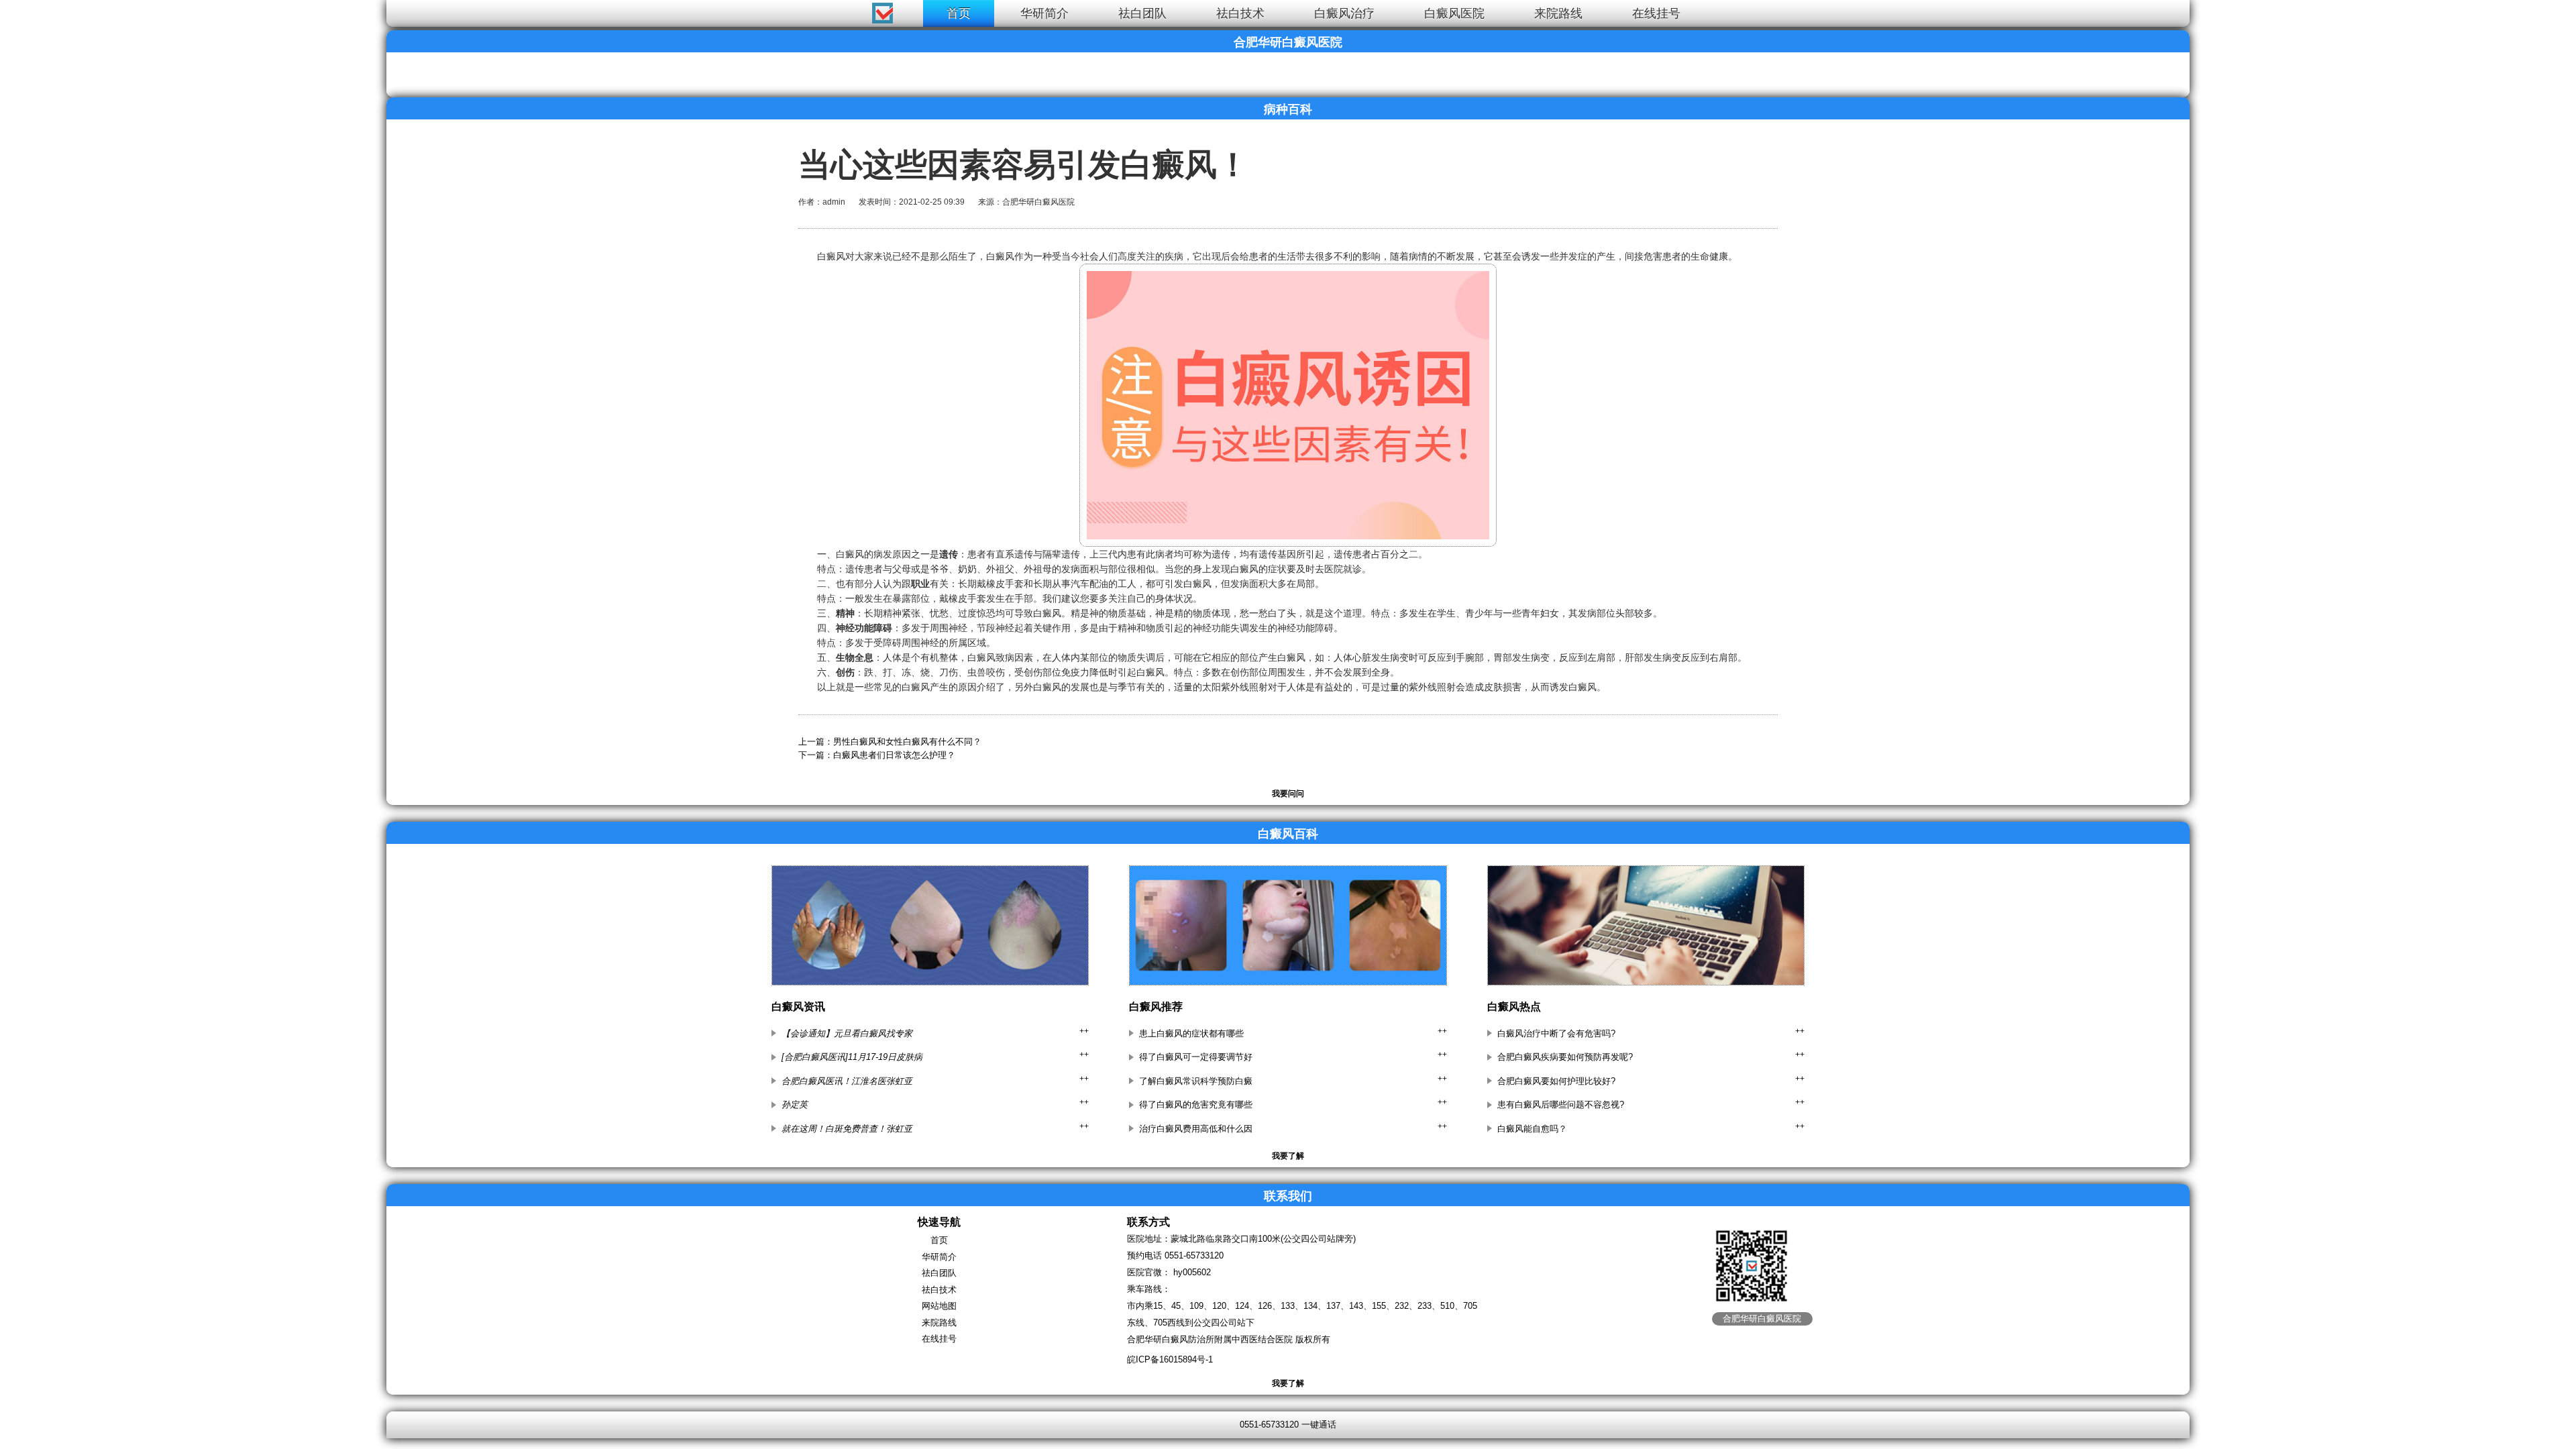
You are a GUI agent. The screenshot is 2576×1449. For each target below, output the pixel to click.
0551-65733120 (1194, 1255)
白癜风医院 (1454, 13)
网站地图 (939, 1306)
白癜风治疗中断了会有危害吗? (1556, 1033)
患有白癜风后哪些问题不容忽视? (1561, 1105)
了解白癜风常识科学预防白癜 (1196, 1081)
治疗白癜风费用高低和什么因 (1196, 1129)
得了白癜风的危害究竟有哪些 (1196, 1105)
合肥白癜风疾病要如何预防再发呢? (1565, 1057)
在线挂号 (1656, 13)
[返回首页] (24, 10)
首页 (959, 13)
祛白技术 (1240, 13)
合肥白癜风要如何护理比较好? (1556, 1081)
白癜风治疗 (1344, 13)
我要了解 (1288, 1156)
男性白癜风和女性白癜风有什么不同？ (907, 742)
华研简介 (1044, 13)
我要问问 (1288, 794)
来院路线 (1558, 13)
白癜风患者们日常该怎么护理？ (894, 755)
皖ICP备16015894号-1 (1170, 1359)
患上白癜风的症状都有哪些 (1191, 1033)
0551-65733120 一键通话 (1288, 1425)
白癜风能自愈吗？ (1532, 1129)
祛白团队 (1142, 13)
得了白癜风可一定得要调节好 (1196, 1057)
